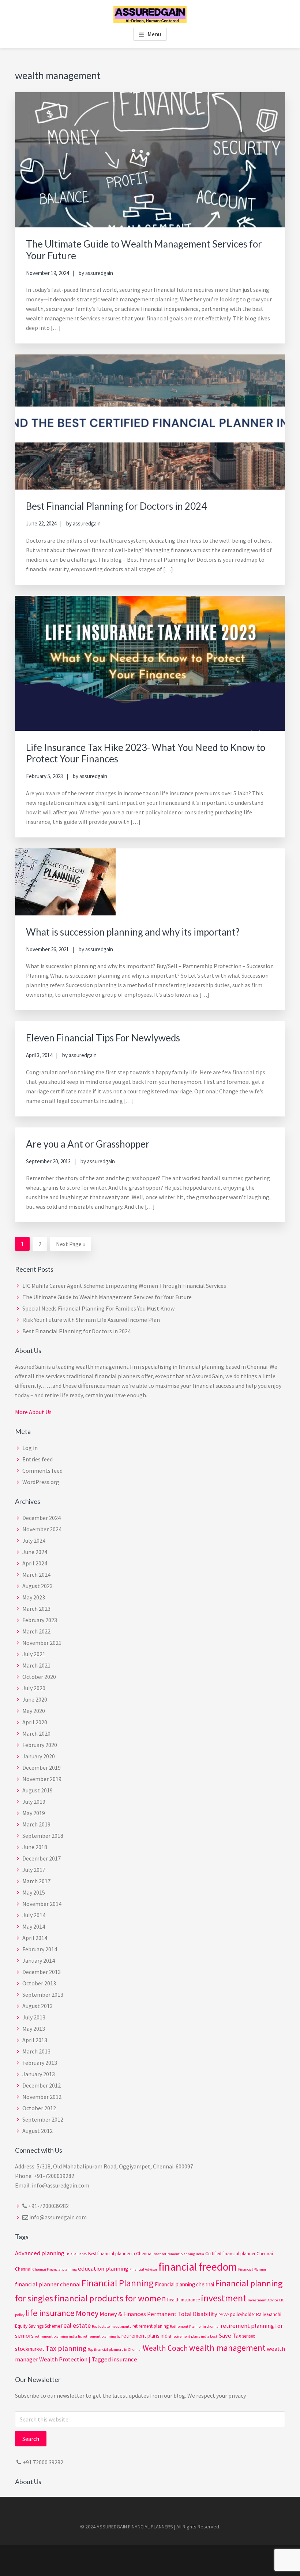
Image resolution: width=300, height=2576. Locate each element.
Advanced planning (40, 2253)
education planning (103, 2269)
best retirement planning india (179, 2254)
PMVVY (224, 2315)
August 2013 (37, 2006)
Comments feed (42, 1471)
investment (224, 2298)
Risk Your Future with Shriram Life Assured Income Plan (91, 1320)
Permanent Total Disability (182, 2314)
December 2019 (42, 1767)
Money (87, 2313)
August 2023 (37, 1586)
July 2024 (34, 1540)
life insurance (50, 2313)
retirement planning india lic (58, 2336)
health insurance (183, 2300)
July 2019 (34, 1802)
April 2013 (35, 2040)
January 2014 (39, 1960)
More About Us (33, 1412)
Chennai (23, 2269)
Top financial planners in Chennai (115, 2350)
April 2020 (35, 1722)
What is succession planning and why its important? (133, 932)
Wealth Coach (165, 2348)
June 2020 (35, 1699)
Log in (30, 1448)
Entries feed (37, 1459)
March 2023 (36, 1609)
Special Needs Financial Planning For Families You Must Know (98, 1308)
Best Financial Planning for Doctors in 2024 (116, 506)
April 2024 (35, 1563)
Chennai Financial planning (55, 2269)
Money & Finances (123, 2314)
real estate (76, 2325)
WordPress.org (41, 1482)
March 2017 (36, 1881)
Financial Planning (118, 2283)
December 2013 (42, 1972)
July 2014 (34, 1915)
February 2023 (40, 1620)
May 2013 (34, 2029)
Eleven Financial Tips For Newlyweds (103, 1038)
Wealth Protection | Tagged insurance (88, 2359)
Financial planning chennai (184, 2284)
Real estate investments (112, 2326)
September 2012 (43, 2119)
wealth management (227, 2348)
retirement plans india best (195, 2336)
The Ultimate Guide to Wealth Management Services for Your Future (144, 250)
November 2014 (42, 1904)
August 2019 (37, 1790)
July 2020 (34, 1688)
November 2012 (42, 2097)
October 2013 (39, 1983)
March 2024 (36, 1575)
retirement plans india (146, 2336)
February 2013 (40, 2063)
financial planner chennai (48, 2284)
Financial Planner (252, 2269)
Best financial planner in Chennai (120, 2254)
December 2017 (42, 1858)
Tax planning (66, 2348)
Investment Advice (263, 2300)
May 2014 (34, 1926)
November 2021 (42, 1643)
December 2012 (42, 2085)
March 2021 (36, 1665)
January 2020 (39, 1756)
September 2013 (43, 1995)
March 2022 (36, 1631)
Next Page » (70, 1245)
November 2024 (42, 1529)
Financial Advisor (143, 2269)
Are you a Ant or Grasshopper (88, 1144)
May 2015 (34, 1892)
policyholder (243, 2314)
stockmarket (30, 2349)
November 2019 (42, 1779)
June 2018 (35, 1847)
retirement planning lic (102, 2336)
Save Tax (230, 2336)
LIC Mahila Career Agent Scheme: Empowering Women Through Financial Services (124, 1286)
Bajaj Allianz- (76, 2254)
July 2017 (34, 1870)
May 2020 (34, 1711)
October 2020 (39, 1677)
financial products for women (110, 2298)
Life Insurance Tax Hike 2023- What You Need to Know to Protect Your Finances (146, 753)
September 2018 (43, 1836)
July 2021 (34, 1654)
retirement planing (151, 2326)
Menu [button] (154, 34)
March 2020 (36, 1733)
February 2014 (40, 1949)
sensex (249, 2336)
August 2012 (37, 2131)
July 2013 (34, 2017)
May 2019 (34, 1813)
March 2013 (36, 2051)
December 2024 (42, 1518)
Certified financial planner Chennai (239, 2254)
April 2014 (35, 1938)
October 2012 (39, 2108)
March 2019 (36, 1824)
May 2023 (34, 1597)
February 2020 (40, 1745)
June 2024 (35, 1552)
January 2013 (39, 2074)
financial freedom (198, 2267)
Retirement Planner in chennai (195, 2326)
